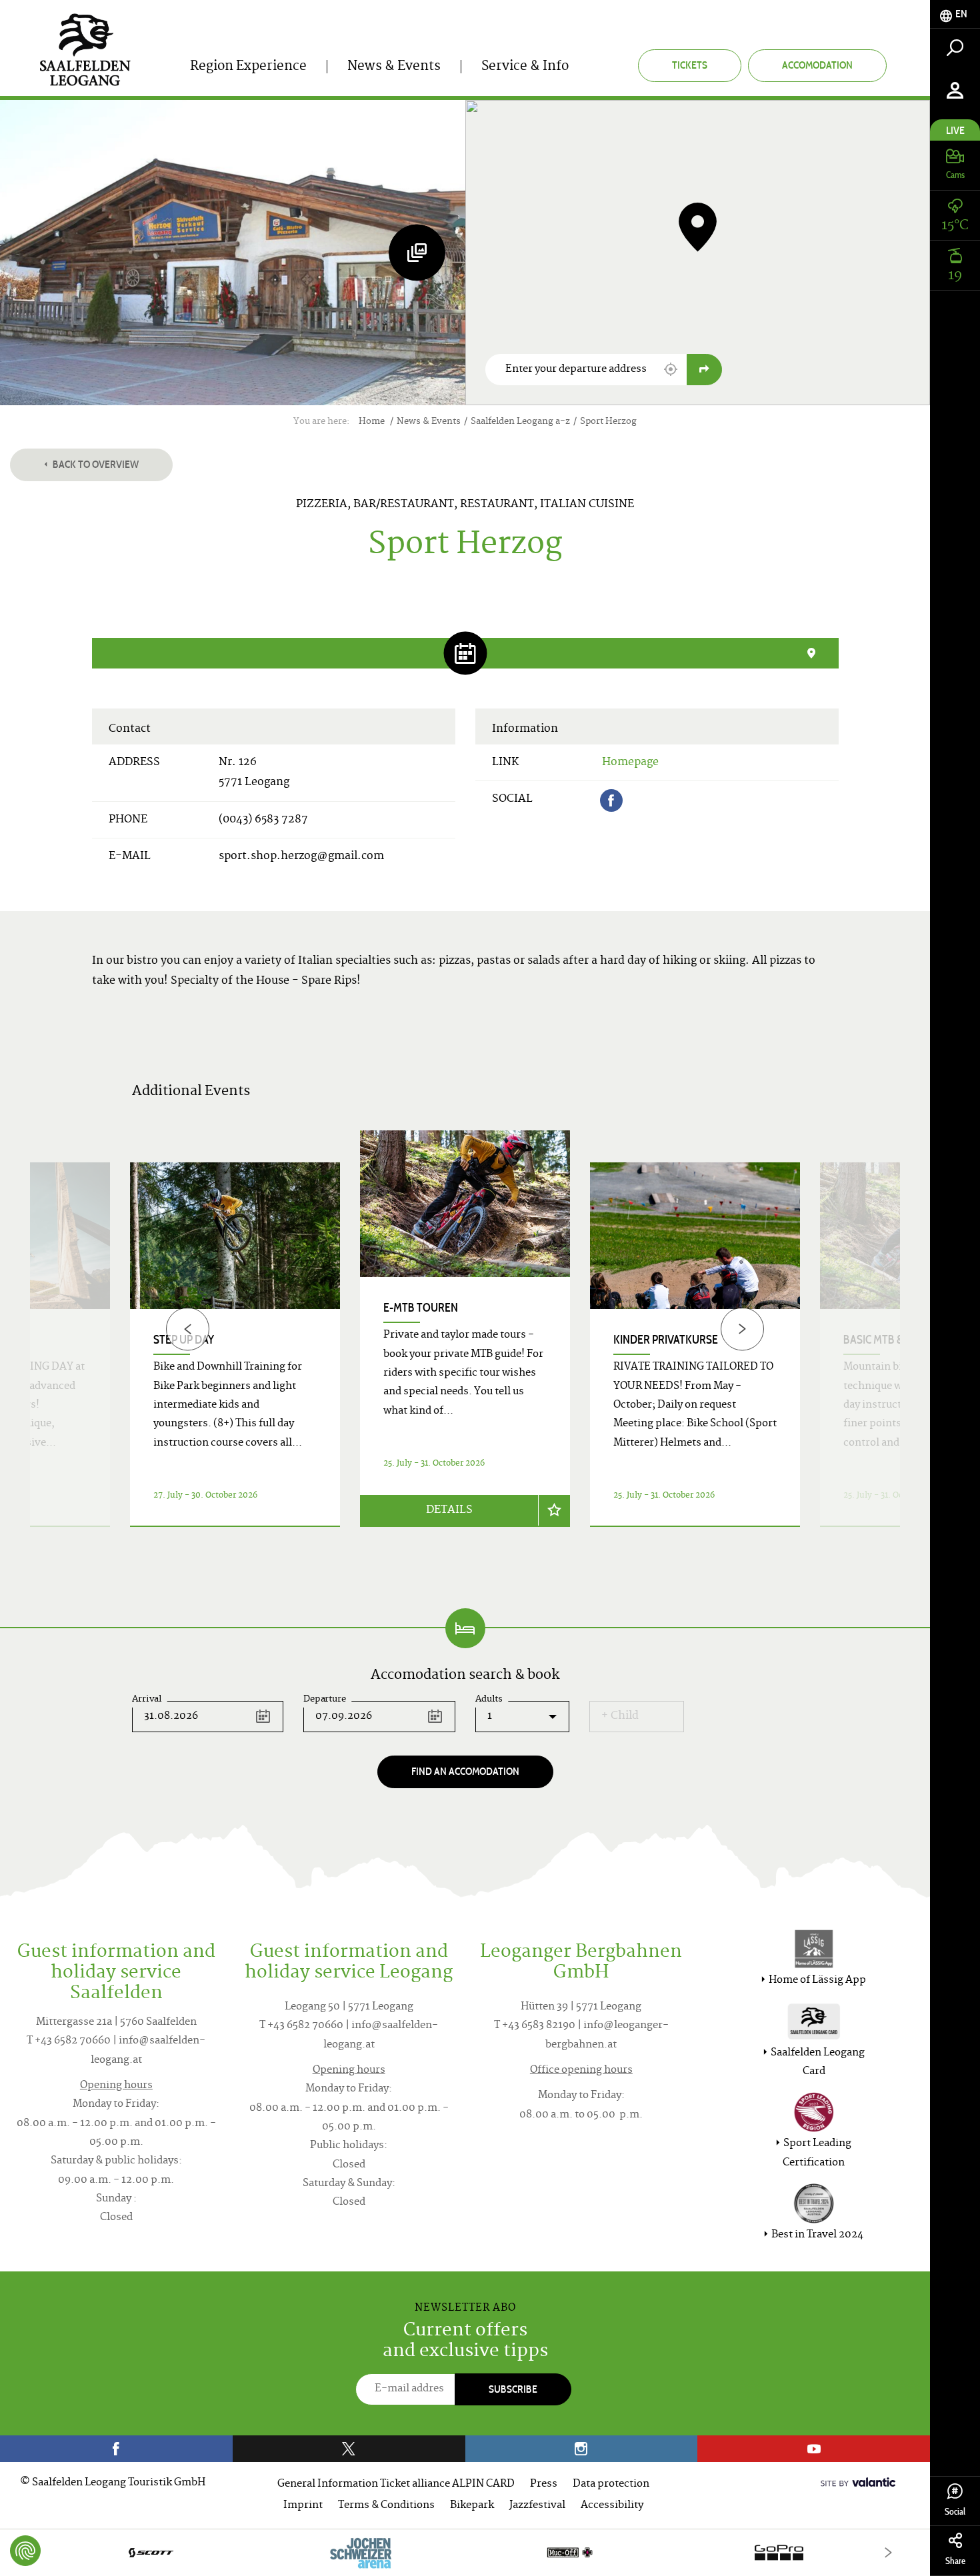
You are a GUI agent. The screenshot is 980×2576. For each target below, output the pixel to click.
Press (544, 2484)
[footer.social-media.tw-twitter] (349, 2449)
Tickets (690, 65)
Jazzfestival (537, 2506)
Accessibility (612, 2506)
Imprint (303, 2506)
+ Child (620, 1716)
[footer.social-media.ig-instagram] (582, 2449)
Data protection (611, 2484)
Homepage (630, 762)
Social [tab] (955, 2512)
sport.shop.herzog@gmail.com (301, 856)
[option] (465, 1345)
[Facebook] (611, 800)
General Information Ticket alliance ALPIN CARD (396, 2484)
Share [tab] (955, 2561)
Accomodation (817, 65)
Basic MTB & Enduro (896, 1340)
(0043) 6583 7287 (263, 820)
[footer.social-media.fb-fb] (116, 2449)
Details (449, 1510)
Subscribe (513, 2389)
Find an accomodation (465, 1771)
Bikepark (472, 2506)
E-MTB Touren (421, 1308)
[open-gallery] (417, 252)
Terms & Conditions (386, 2506)
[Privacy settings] (25, 2551)
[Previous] (188, 1329)
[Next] (742, 1329)
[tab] (955, 14)
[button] (671, 369)
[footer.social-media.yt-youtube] (814, 2449)
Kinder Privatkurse (666, 1340)
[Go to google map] (704, 370)
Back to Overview (95, 464)
